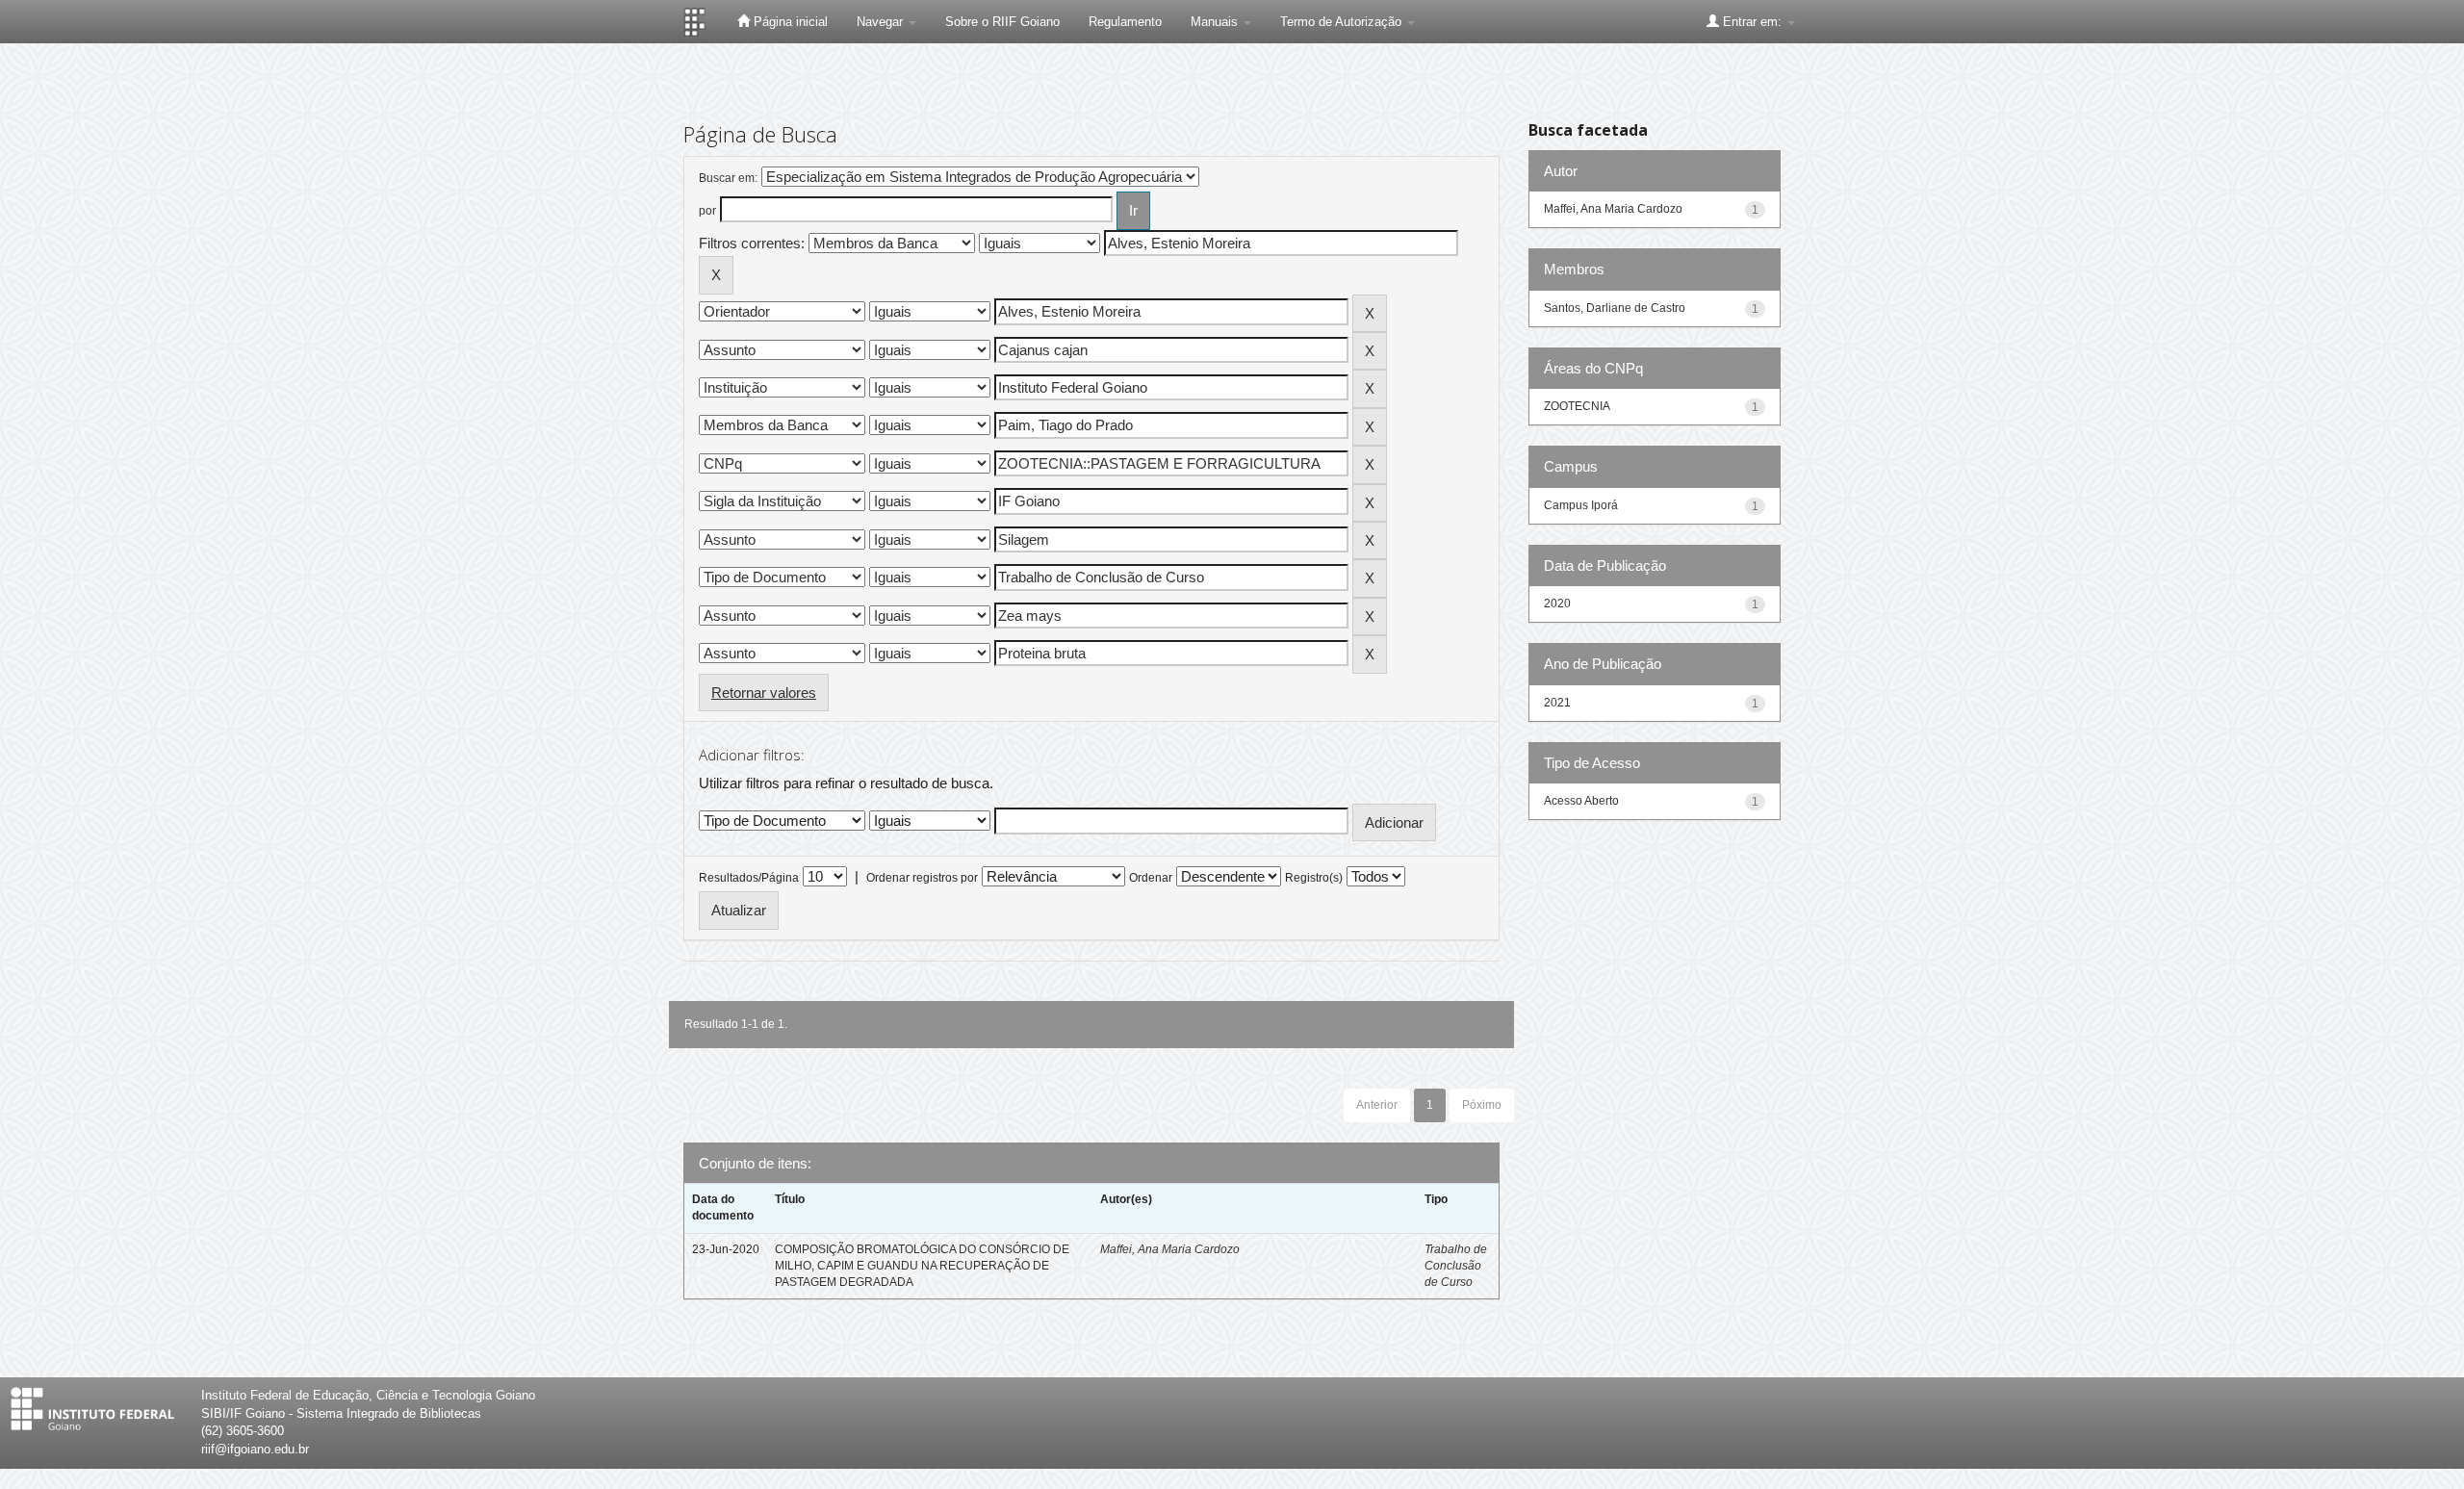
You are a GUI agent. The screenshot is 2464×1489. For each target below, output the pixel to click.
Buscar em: (728, 178)
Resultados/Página (749, 878)
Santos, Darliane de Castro (1615, 308)
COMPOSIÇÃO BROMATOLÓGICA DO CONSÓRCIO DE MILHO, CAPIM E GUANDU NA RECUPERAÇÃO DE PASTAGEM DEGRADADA (922, 1266)
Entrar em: (1752, 22)
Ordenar (1151, 878)
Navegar (882, 22)
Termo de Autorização (1343, 22)
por (707, 211)
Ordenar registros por (922, 878)
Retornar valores (764, 693)
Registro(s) (1314, 878)
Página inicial (789, 22)
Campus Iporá (1581, 505)
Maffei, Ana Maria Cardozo (1170, 1249)
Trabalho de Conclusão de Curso (1456, 1266)
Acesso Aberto (1581, 801)
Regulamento (1125, 22)
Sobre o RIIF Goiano (1002, 22)
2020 (1557, 603)
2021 (1557, 703)
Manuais (1216, 22)
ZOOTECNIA (1577, 406)
